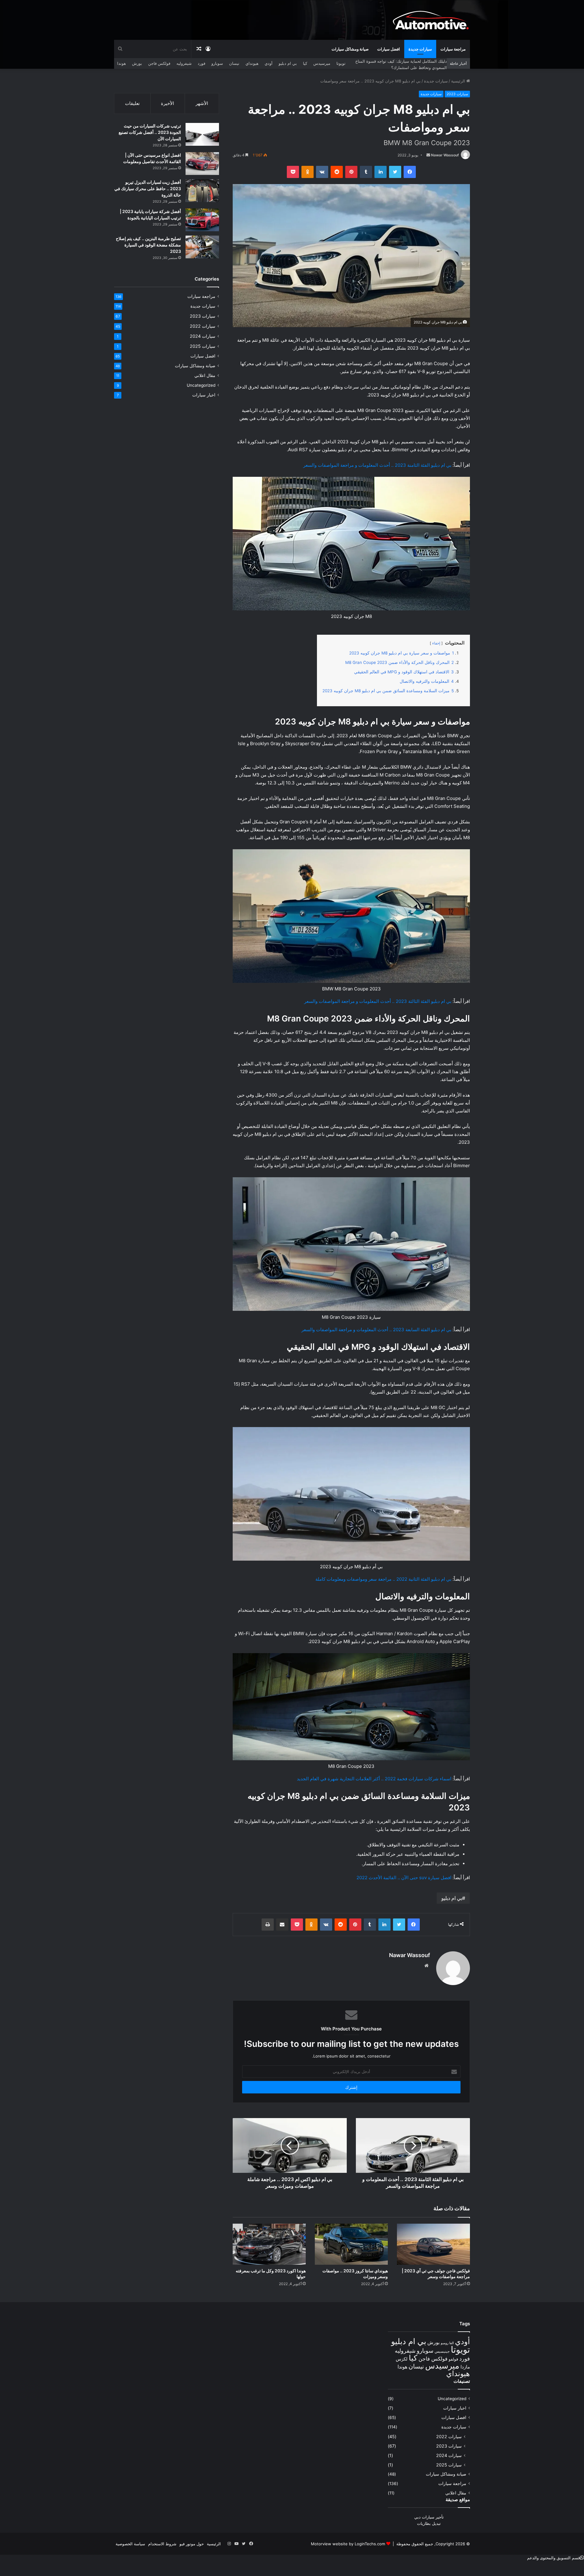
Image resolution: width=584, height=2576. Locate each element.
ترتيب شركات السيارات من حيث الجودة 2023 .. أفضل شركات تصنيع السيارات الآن (150, 132)
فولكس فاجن (159, 63)
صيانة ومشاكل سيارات (350, 49)
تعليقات (132, 103)
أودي (269, 63)
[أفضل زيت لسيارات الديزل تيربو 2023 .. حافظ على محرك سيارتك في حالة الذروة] (202, 191)
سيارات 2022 (203, 326)
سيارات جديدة (420, 49)
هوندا (122, 63)
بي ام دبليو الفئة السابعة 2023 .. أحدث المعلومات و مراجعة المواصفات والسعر (376, 1330)
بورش (137, 63)
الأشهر (202, 103)
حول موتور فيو (192, 2544)
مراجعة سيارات (453, 49)
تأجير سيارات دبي (429, 2517)
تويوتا (341, 63)
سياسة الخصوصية (130, 2544)
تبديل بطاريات (429, 2523)
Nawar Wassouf (445, 155)
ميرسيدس (322, 63)
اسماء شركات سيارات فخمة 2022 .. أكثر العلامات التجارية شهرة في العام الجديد (374, 1779)
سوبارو (217, 63)
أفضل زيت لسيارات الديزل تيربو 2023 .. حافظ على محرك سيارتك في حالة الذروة (148, 188)
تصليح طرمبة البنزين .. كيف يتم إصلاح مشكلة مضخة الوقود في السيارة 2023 (148, 245)
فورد (202, 63)
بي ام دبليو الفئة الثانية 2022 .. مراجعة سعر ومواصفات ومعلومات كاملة (383, 1579)
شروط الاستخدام (162, 2544)
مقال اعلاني (205, 375)
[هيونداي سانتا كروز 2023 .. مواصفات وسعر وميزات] (351, 2244)
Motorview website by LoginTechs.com (348, 2544)
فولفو (453, 2359)
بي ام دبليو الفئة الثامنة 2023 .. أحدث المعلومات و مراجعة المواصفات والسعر (377, 465)
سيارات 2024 (203, 336)
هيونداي (252, 63)
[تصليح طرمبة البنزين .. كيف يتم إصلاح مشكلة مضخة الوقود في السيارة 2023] (202, 247)
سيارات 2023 (457, 94)
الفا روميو (447, 2343)
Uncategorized (201, 385)
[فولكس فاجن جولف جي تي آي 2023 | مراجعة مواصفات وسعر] (433, 2244)
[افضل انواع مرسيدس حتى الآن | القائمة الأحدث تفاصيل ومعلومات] (202, 164)
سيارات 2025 (203, 346)
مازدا (465, 2367)
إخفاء (436, 643)
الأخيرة (167, 103)
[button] (556, 2558)
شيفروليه (184, 63)
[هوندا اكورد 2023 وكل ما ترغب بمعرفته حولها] (269, 2244)
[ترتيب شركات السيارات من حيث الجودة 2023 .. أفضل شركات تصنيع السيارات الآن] (202, 134)
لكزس (402, 2359)
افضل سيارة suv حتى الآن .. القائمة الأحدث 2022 (404, 1878)
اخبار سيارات (204, 395)
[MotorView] (431, 20)
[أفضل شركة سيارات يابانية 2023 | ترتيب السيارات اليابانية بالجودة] (202, 220)
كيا (305, 63)
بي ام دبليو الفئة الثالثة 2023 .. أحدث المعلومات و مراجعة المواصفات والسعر (378, 1001)
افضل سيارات (389, 49)
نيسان (234, 63)
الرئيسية (459, 81)
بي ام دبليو (288, 63)
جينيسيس (442, 2351)
